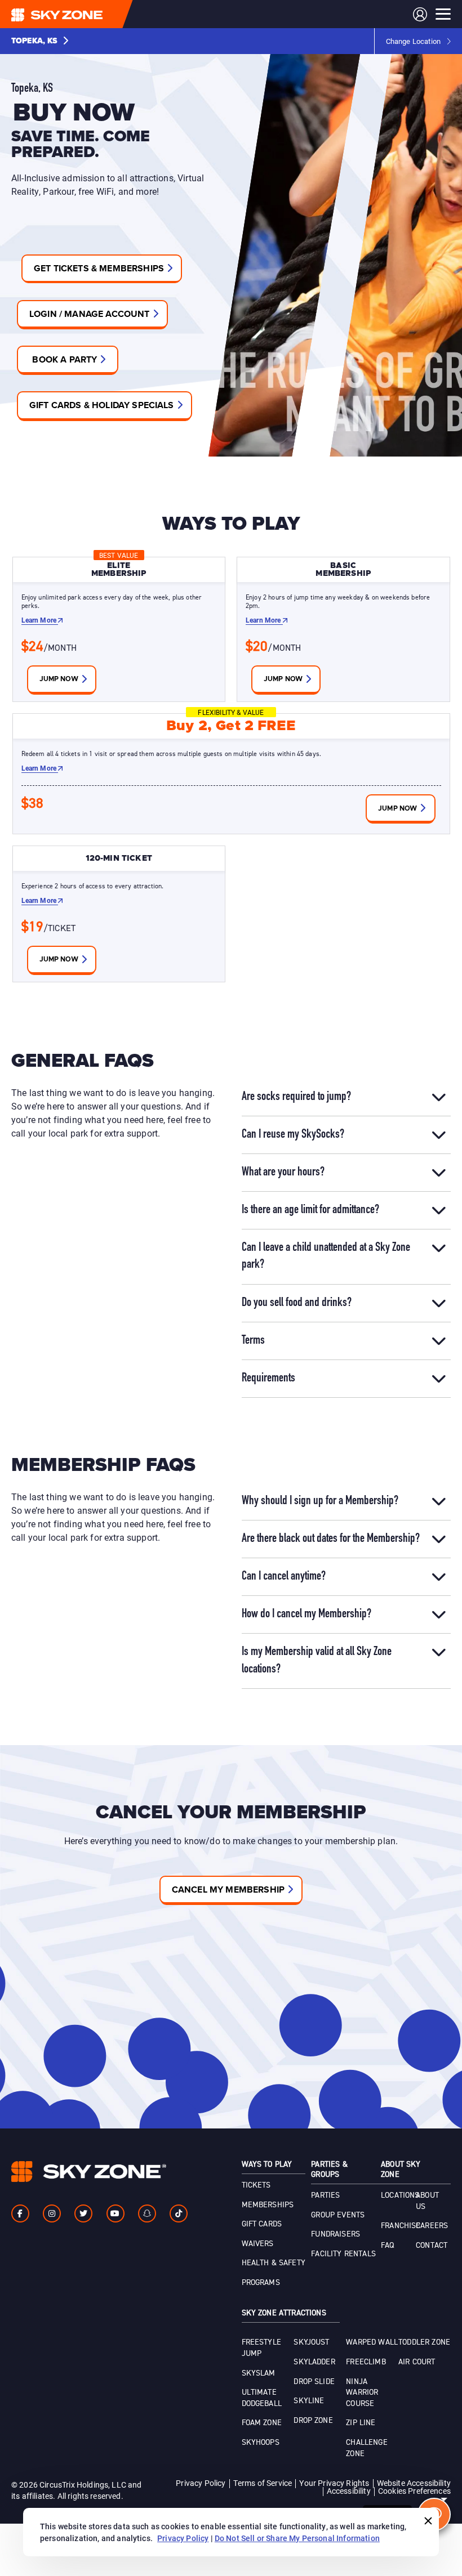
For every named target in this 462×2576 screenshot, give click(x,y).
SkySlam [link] (259, 2373)
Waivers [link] (258, 2244)
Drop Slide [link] (314, 2382)
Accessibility (349, 2491)
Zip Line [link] (361, 2423)
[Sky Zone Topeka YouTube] (115, 2213)
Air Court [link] (417, 2362)
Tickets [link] (256, 2185)
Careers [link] (432, 2226)
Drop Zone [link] (313, 2421)
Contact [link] (432, 2246)
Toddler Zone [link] (424, 2342)
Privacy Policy (201, 2483)
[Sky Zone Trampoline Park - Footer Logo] (89, 2172)
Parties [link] (325, 2195)
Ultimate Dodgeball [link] (262, 2398)
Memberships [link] (268, 2205)
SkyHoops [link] (261, 2443)
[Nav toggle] (443, 14)
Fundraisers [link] (336, 2234)
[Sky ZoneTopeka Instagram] (52, 2213)
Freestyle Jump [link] (261, 2348)
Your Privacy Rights (334, 2483)
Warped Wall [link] (372, 2342)
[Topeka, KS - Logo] (79, 14)
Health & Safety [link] (274, 2263)
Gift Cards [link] (262, 2224)
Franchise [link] (401, 2226)
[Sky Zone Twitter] (83, 2213)
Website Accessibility (414, 2483)
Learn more (40, 620)
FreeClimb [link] (366, 2362)
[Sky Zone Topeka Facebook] (20, 2213)
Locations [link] (400, 2195)
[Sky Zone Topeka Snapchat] (147, 2213)
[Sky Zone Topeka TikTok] (179, 2213)
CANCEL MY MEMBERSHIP (228, 1889)
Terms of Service (263, 2483)
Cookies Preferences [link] (414, 2491)
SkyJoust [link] (311, 2342)
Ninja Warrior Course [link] (362, 2393)
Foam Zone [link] (262, 2423)
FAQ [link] (387, 2246)
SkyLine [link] (309, 2401)
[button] (40, 41)
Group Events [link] (338, 2215)
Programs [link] (261, 2283)
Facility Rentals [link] (343, 2254)
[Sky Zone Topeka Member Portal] (420, 14)
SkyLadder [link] (314, 2362)
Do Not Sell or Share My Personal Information (297, 2538)
